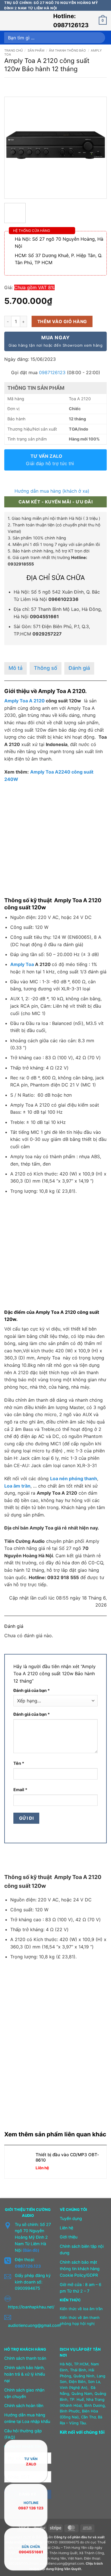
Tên (19, 1763)
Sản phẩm (36, 50)
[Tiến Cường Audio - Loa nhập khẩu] (32, 21)
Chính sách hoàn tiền (24, 2406)
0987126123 (52, 372)
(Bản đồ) (31, 2250)
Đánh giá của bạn (32, 1690)
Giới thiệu (69, 2237)
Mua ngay (55, 341)
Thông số (46, 668)
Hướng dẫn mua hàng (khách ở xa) (52, 491)
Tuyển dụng (71, 2218)
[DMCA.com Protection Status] (74, 2473)
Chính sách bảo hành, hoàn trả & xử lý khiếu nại (25, 2374)
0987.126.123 (28, 2266)
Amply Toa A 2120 (24, 701)
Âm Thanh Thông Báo (67, 50)
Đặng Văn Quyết (68, 2569)
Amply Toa (22, 964)
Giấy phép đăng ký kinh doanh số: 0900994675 (33, 2282)
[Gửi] (99, 38)
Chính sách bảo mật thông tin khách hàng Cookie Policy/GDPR (80, 2269)
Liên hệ (66, 2228)
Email (20, 1790)
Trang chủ (14, 50)
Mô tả (16, 668)
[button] (8, 21)
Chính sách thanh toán (25, 2358)
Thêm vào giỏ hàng (62, 322)
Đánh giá (79, 668)
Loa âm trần (17, 1486)
